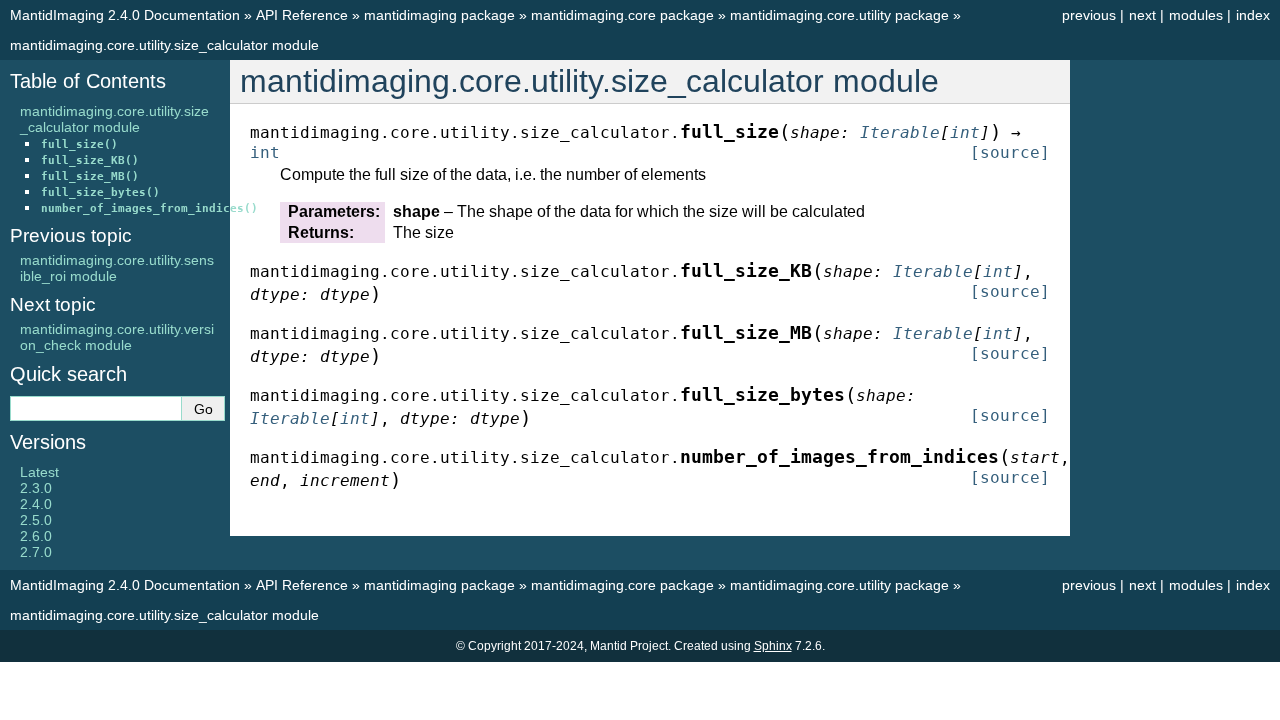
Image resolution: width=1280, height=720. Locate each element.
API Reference (302, 15)
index (1253, 15)
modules (1196, 15)
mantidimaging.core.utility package (839, 15)
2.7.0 (36, 552)
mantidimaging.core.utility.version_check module (117, 337)
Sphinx (773, 646)
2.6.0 (36, 536)
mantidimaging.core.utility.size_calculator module (164, 45)
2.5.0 (36, 520)
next (1142, 15)
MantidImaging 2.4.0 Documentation (125, 15)
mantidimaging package (439, 15)
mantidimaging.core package (622, 15)
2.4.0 (36, 504)
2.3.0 (36, 488)
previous (1089, 15)
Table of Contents (88, 81)
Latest (39, 472)
